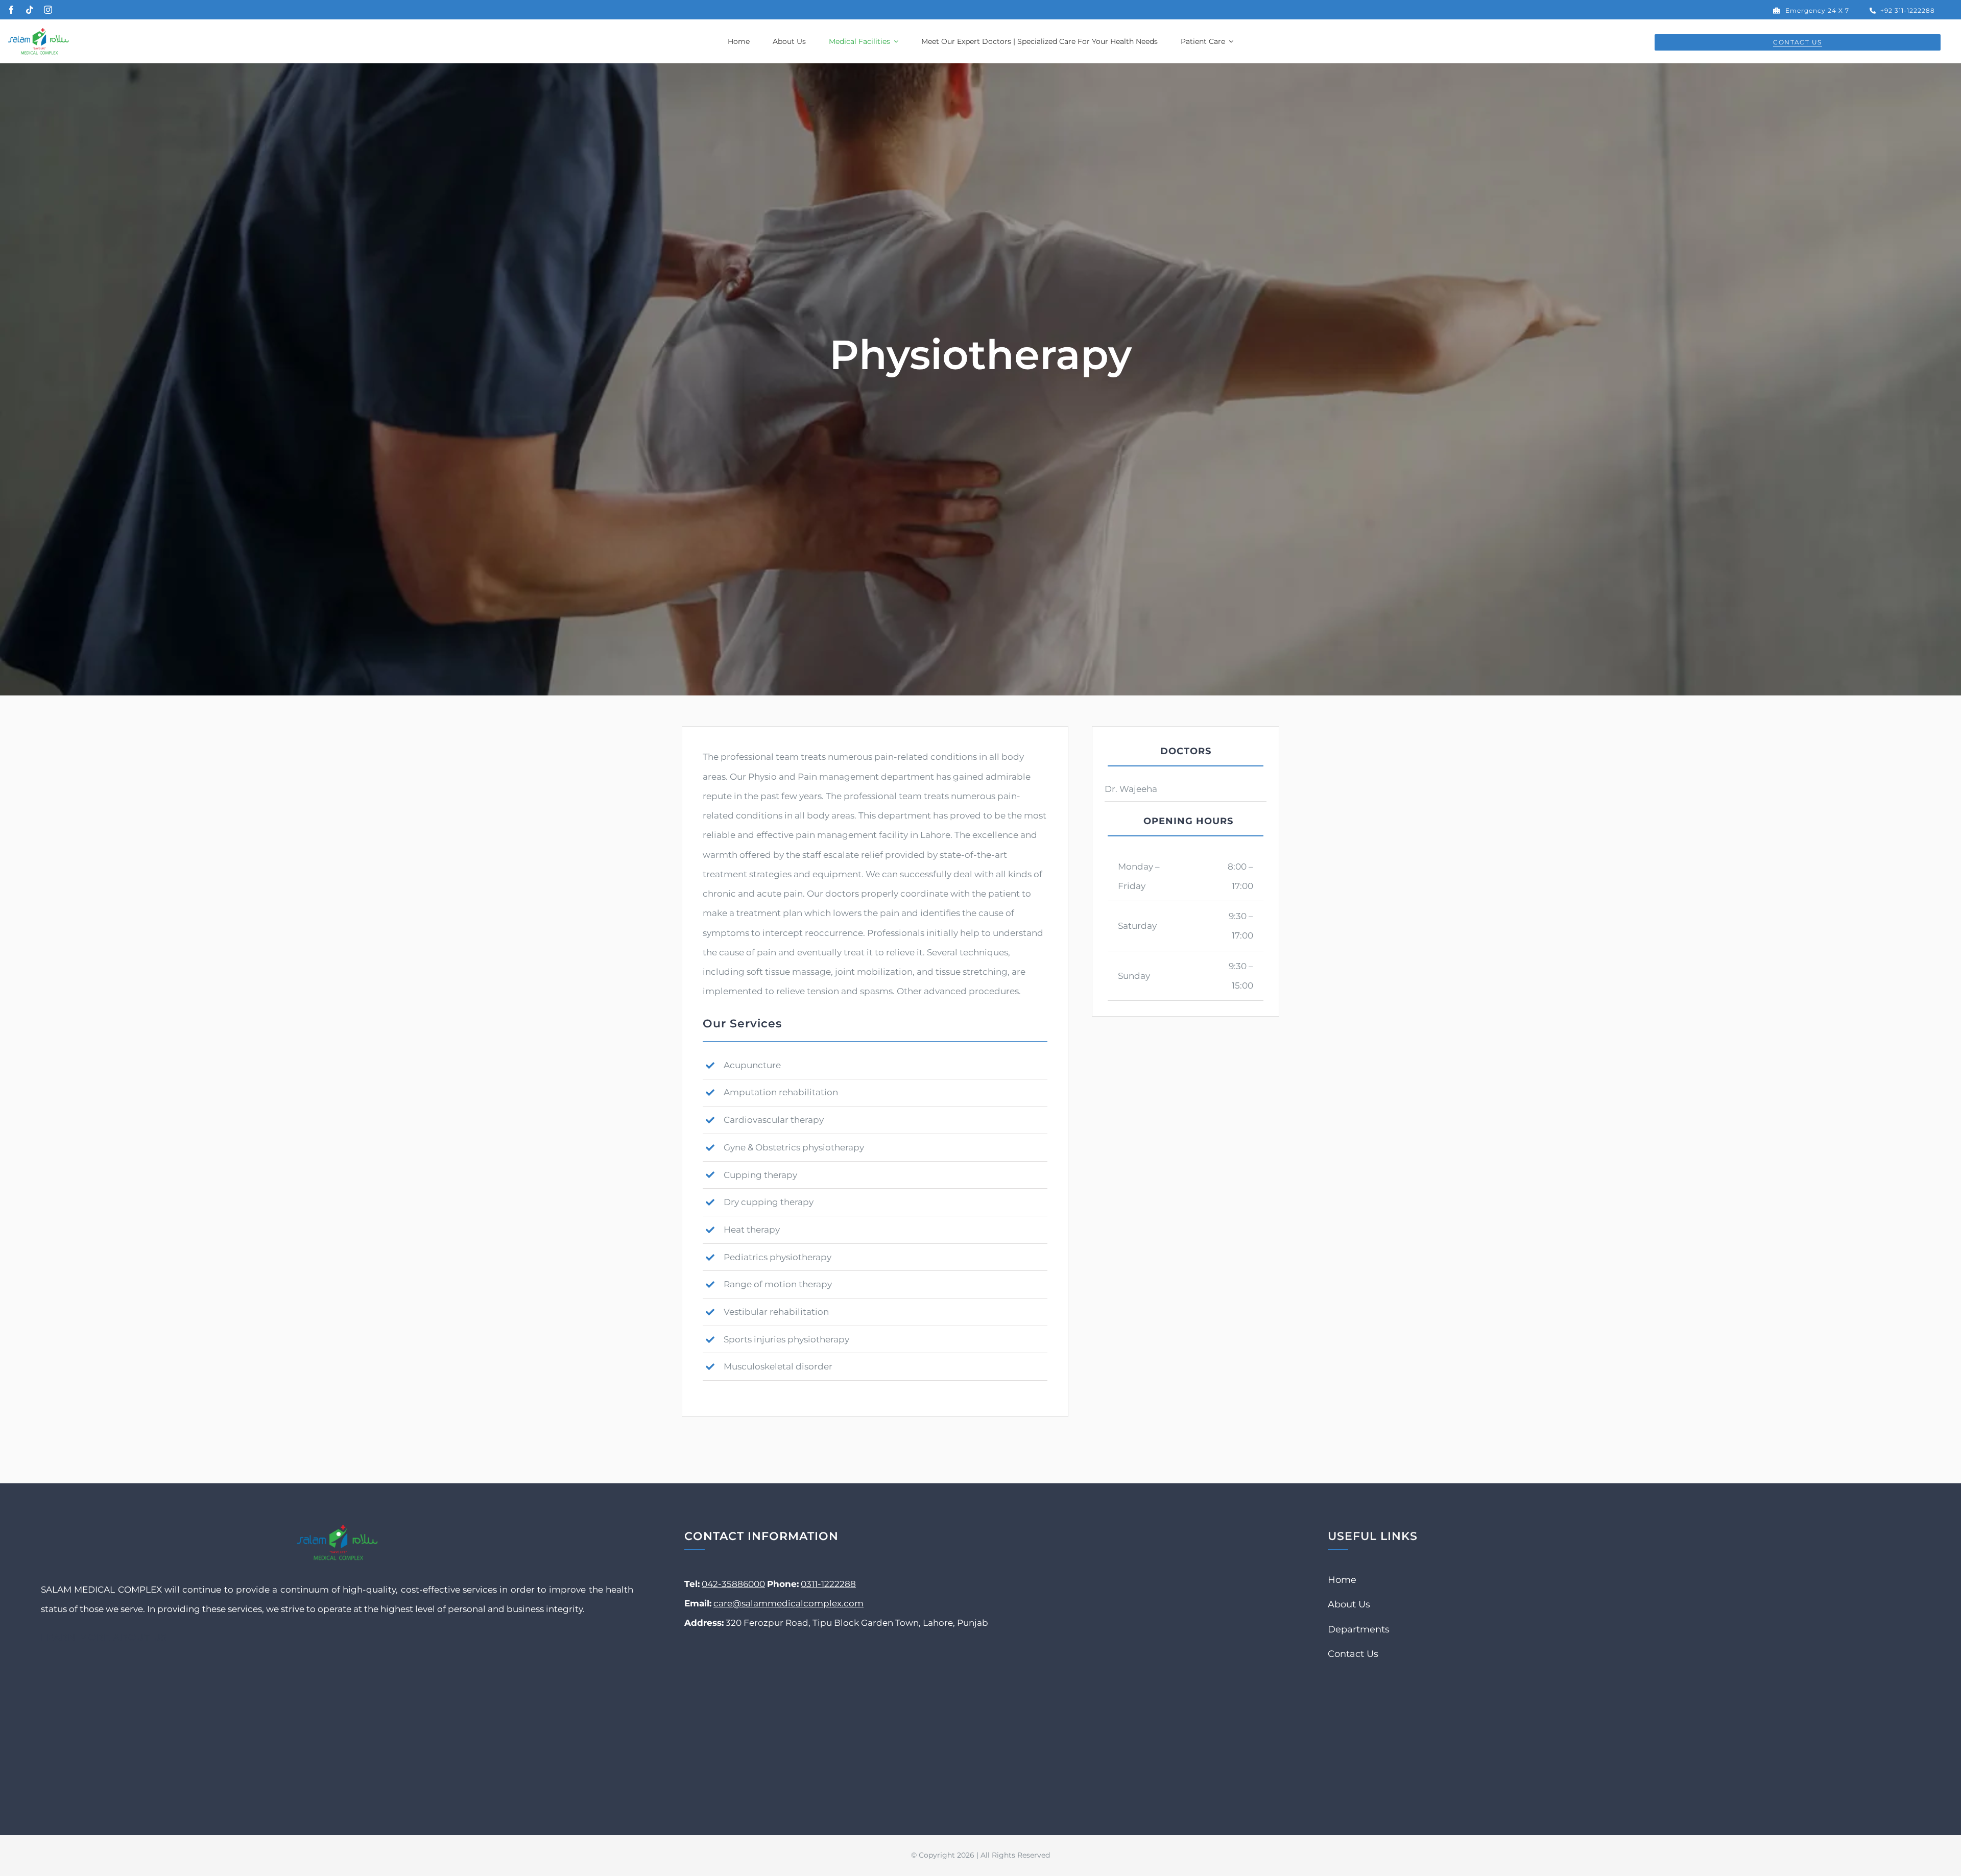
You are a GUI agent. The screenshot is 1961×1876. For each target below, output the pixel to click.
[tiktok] (30, 10)
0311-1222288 (828, 1584)
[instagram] (48, 10)
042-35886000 (733, 1584)
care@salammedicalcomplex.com (788, 1603)
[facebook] (11, 10)
